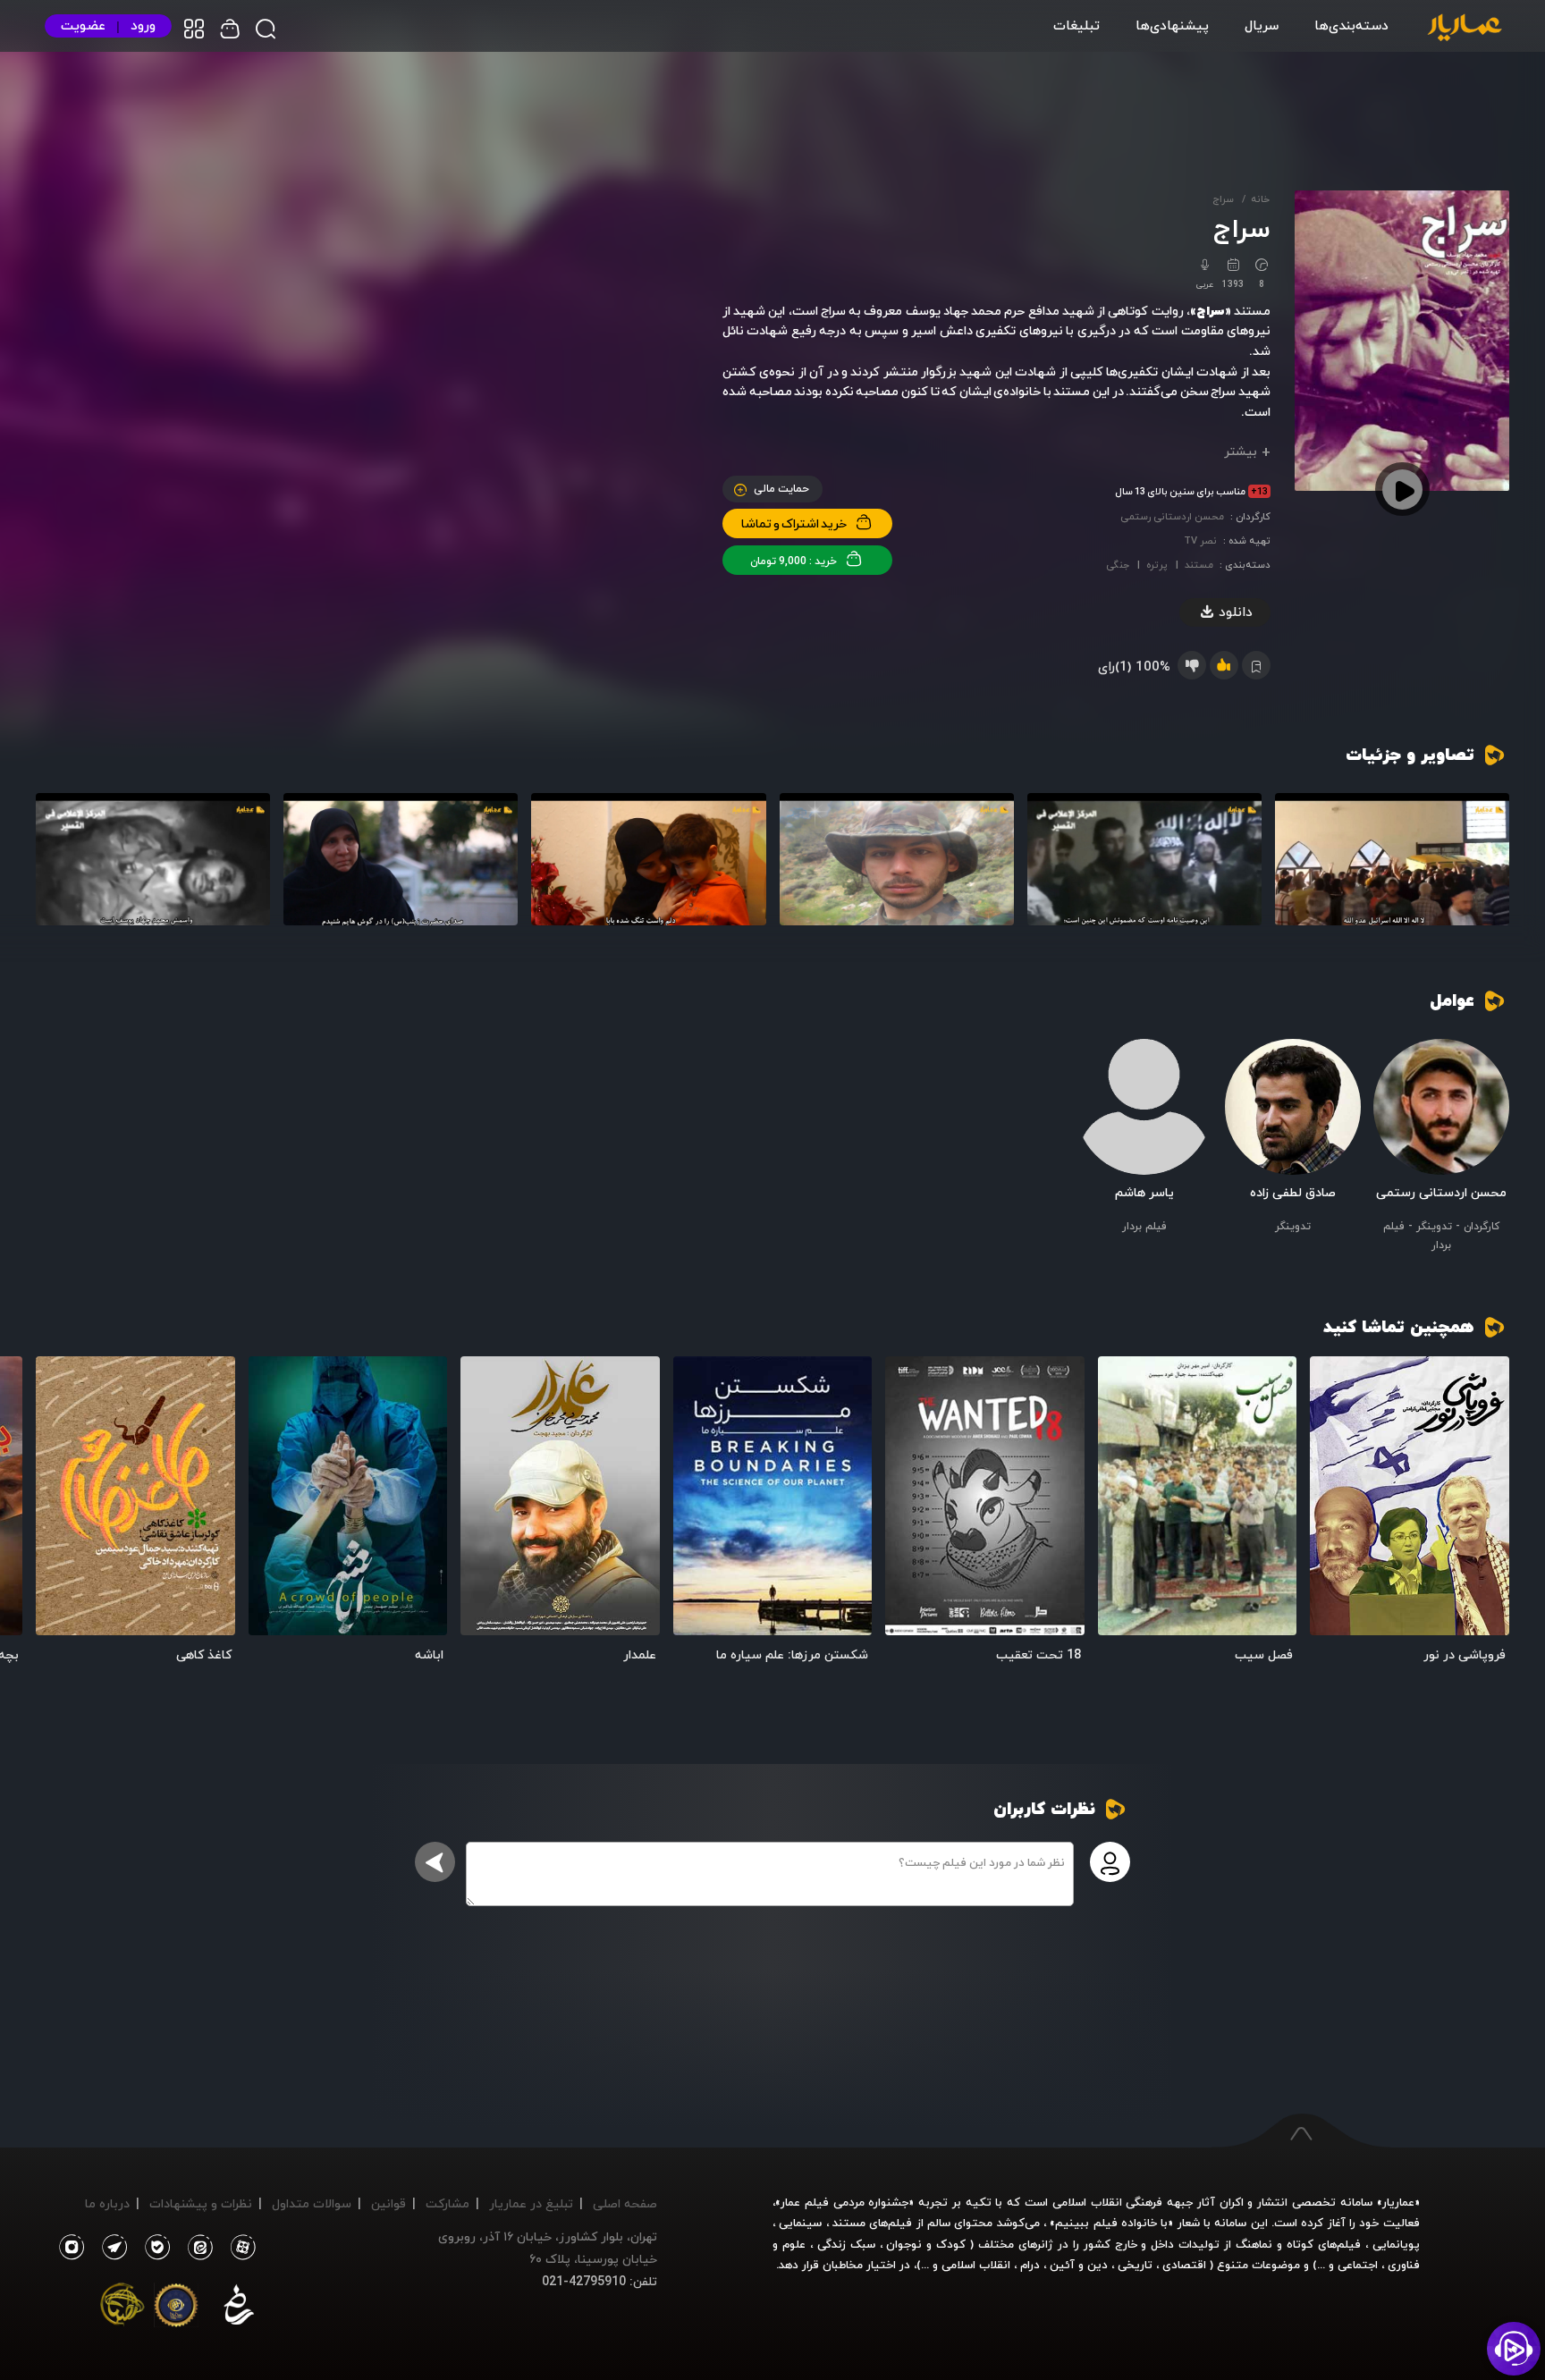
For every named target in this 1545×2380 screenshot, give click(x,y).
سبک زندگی (846, 2244)
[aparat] (240, 2248)
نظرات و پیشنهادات (201, 2203)
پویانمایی (1396, 2244)
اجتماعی (1356, 2265)
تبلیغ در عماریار (531, 2203)
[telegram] (110, 2248)
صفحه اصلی (625, 2203)
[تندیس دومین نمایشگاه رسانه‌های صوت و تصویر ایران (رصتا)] (122, 2308)
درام (1030, 2265)
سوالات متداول (312, 2203)
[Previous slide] (1487, 1502)
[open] (1410, 1496)
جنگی (1118, 565)
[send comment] (435, 1862)
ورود (143, 25)
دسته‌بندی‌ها (1351, 25)
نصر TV (1200, 540)
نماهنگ (1254, 2244)
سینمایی (800, 2223)
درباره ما (107, 2203)
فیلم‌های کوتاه (1324, 2244)
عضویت (83, 25)
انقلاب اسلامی (974, 2265)
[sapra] (176, 2308)
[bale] (153, 2248)
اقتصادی (1184, 2265)
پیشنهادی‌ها (1172, 25)
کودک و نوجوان (926, 2244)
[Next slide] (58, 1502)
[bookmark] (1335, 1381)
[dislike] (1192, 665)
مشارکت (447, 2203)
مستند (1199, 565)
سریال (1262, 25)
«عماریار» (1398, 2202)
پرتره (1157, 565)
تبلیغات (1076, 25)
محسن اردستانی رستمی (1172, 516)
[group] (1392, 859)
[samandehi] (239, 2308)
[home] (1465, 29)
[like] (1224, 665)
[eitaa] (197, 2248)
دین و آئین (1079, 2265)
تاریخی (1135, 2265)
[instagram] (71, 2248)
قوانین (388, 2203)
